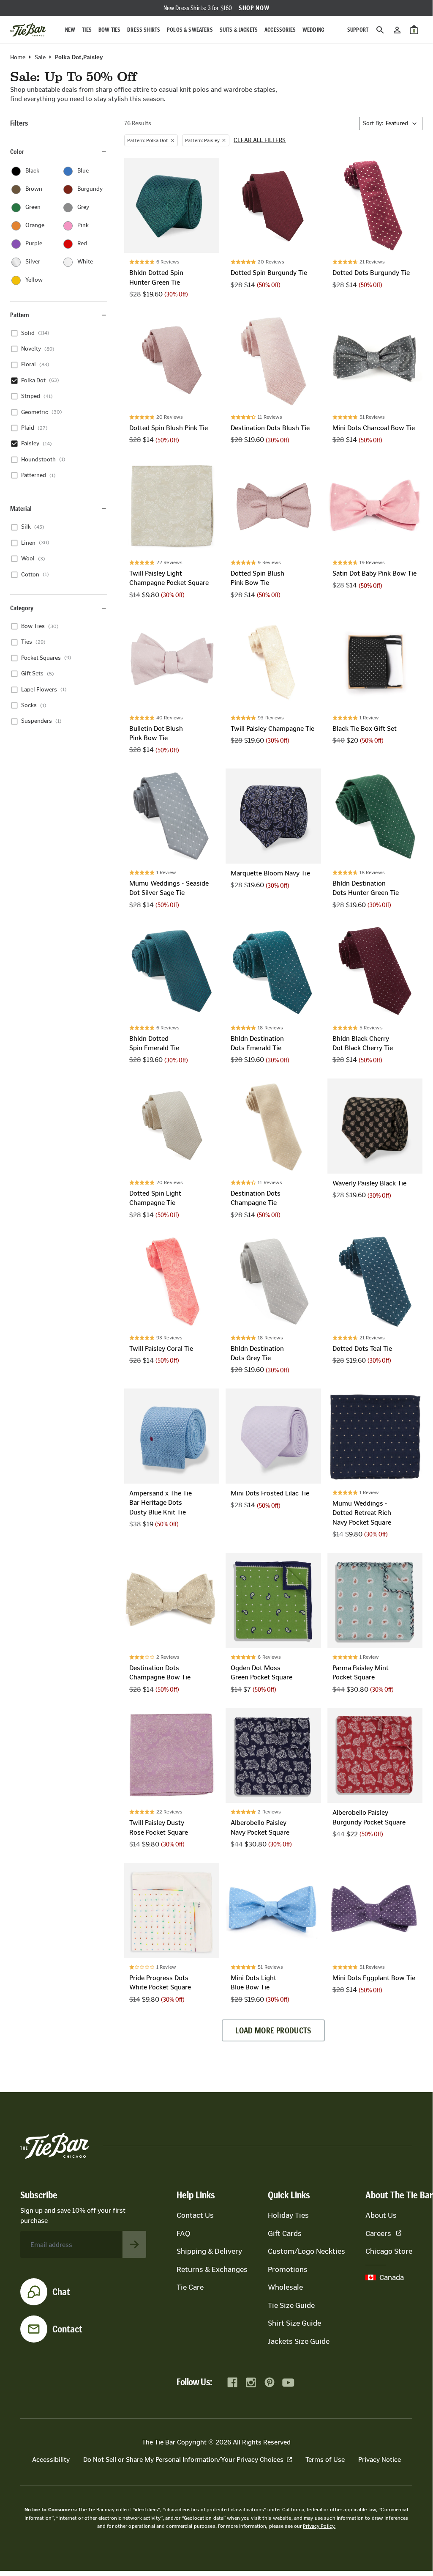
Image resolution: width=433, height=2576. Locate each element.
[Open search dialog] (380, 30)
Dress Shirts (144, 30)
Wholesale (285, 2287)
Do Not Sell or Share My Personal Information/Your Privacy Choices (183, 2459)
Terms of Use (325, 2459)
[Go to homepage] (28, 30)
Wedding (313, 30)
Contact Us (195, 2215)
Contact (67, 2329)
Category (22, 608)
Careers (378, 2233)
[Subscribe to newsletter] (134, 2244)
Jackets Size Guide (299, 2341)
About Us (381, 2215)
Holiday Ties (288, 2215)
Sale (40, 58)
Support (358, 30)
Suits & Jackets (239, 30)
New (70, 30)
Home (18, 58)
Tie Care (190, 2287)
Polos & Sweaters (190, 30)
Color (17, 152)
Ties (87, 30)
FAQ (183, 2233)
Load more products (273, 2030)
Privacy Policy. (319, 2526)
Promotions (288, 2269)
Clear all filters (260, 140)
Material (21, 509)
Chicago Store (389, 2251)
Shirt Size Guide (294, 2323)
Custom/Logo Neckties (306, 2251)
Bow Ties (109, 30)
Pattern (20, 315)
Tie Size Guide (291, 2305)
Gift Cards (285, 2233)
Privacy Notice (380, 2459)
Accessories (280, 30)
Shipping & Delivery (209, 2251)
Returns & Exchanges (212, 2269)
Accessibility (51, 2459)
